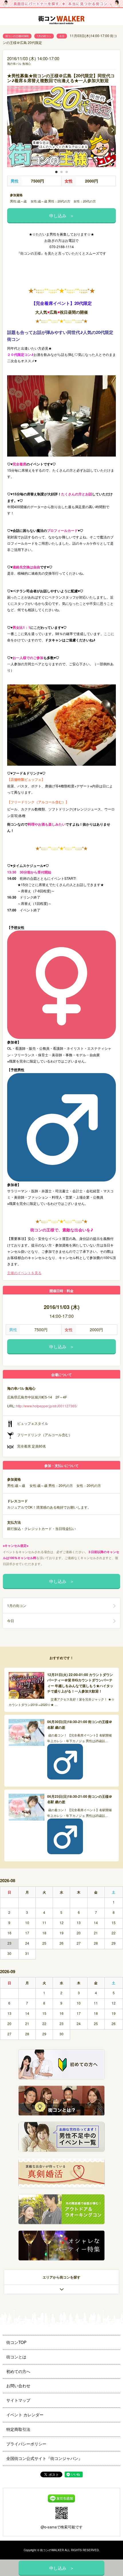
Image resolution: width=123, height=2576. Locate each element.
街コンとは (16, 2357)
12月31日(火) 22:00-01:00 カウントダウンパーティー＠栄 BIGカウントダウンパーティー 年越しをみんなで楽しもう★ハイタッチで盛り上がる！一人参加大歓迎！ (80, 1683)
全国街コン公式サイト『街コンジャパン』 (44, 2458)
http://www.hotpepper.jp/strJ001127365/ (47, 1406)
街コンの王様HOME (17, 36)
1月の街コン (44, 36)
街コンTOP (16, 2342)
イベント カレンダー (25, 2415)
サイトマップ (18, 2400)
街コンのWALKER (52, 2550)
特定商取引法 (18, 2429)
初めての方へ (18, 2371)
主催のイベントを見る (24, 1273)
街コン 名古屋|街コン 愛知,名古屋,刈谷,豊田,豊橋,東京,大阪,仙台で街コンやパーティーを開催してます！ (61, 21)
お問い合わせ (18, 2386)
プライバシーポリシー (26, 2444)
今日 (62, 36)
